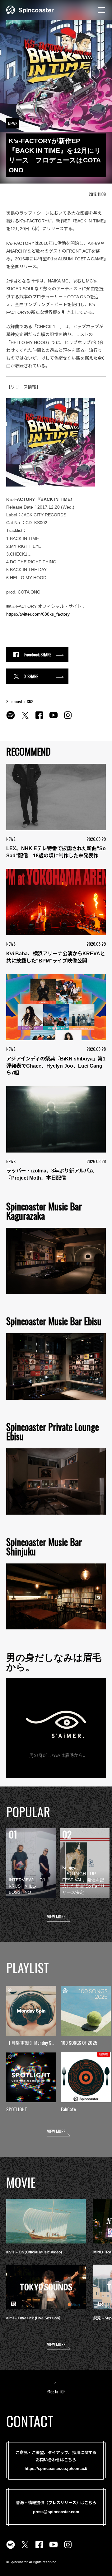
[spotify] (11, 719)
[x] (25, 719)
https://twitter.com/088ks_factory (38, 614)
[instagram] (68, 719)
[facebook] (39, 719)
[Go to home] (30, 9)
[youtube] (54, 719)
